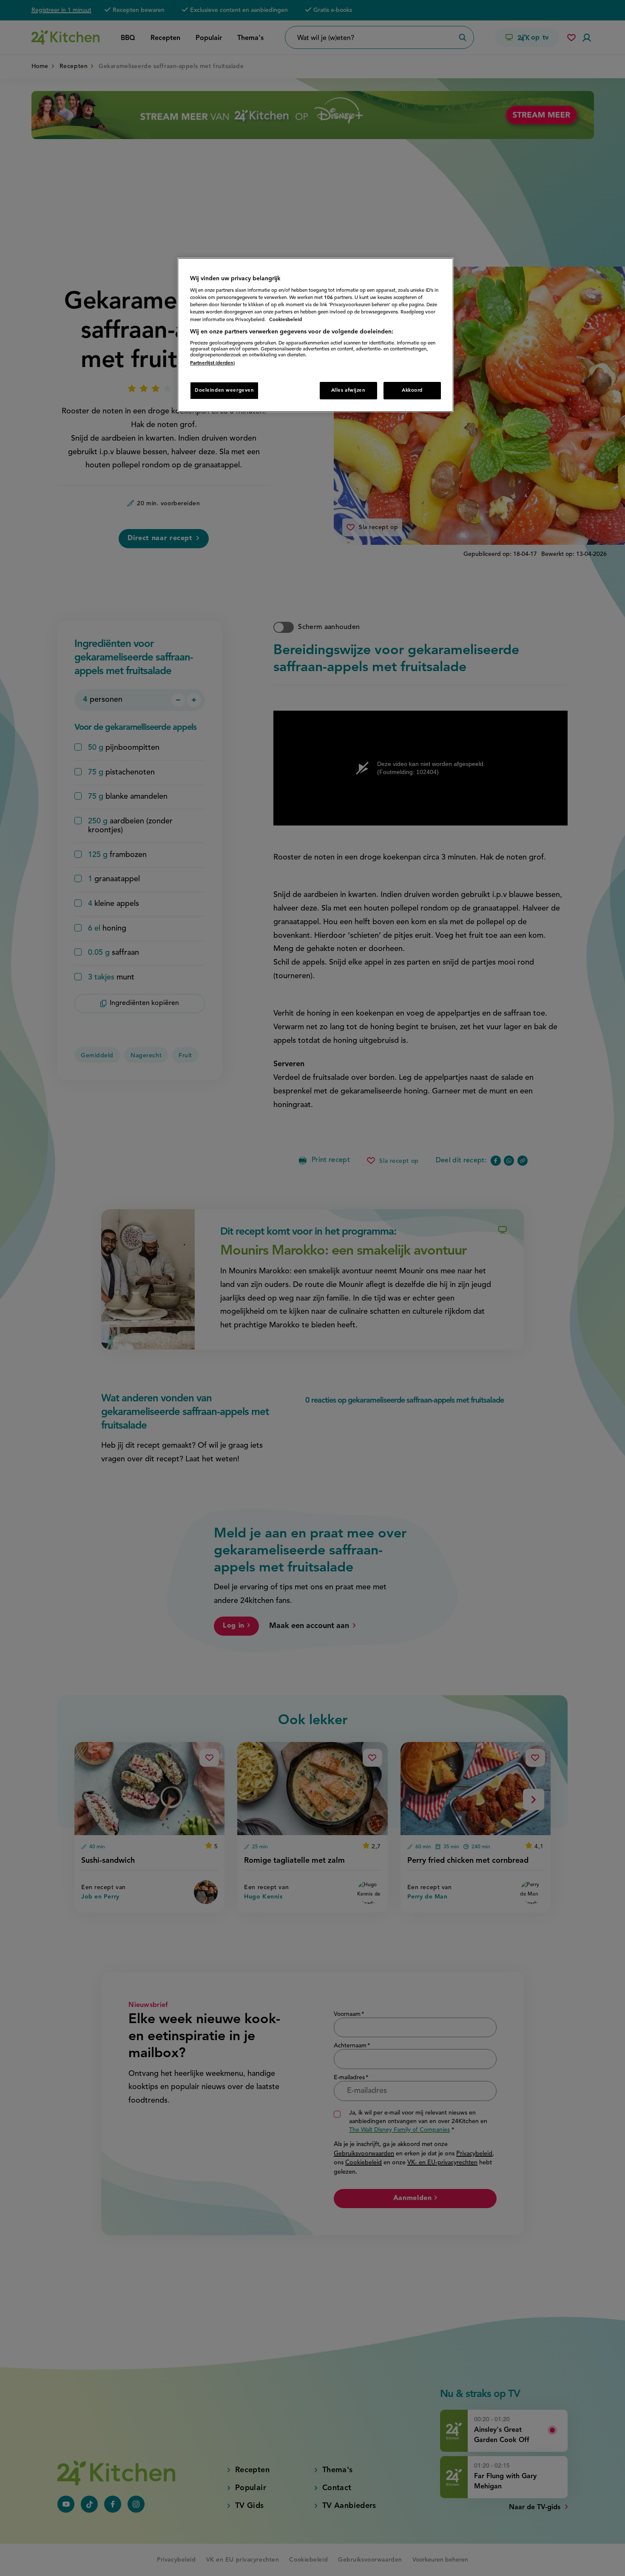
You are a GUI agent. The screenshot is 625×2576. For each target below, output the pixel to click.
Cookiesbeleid (286, 320)
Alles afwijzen (348, 390)
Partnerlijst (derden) (212, 363)
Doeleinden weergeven (224, 390)
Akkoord (412, 390)
